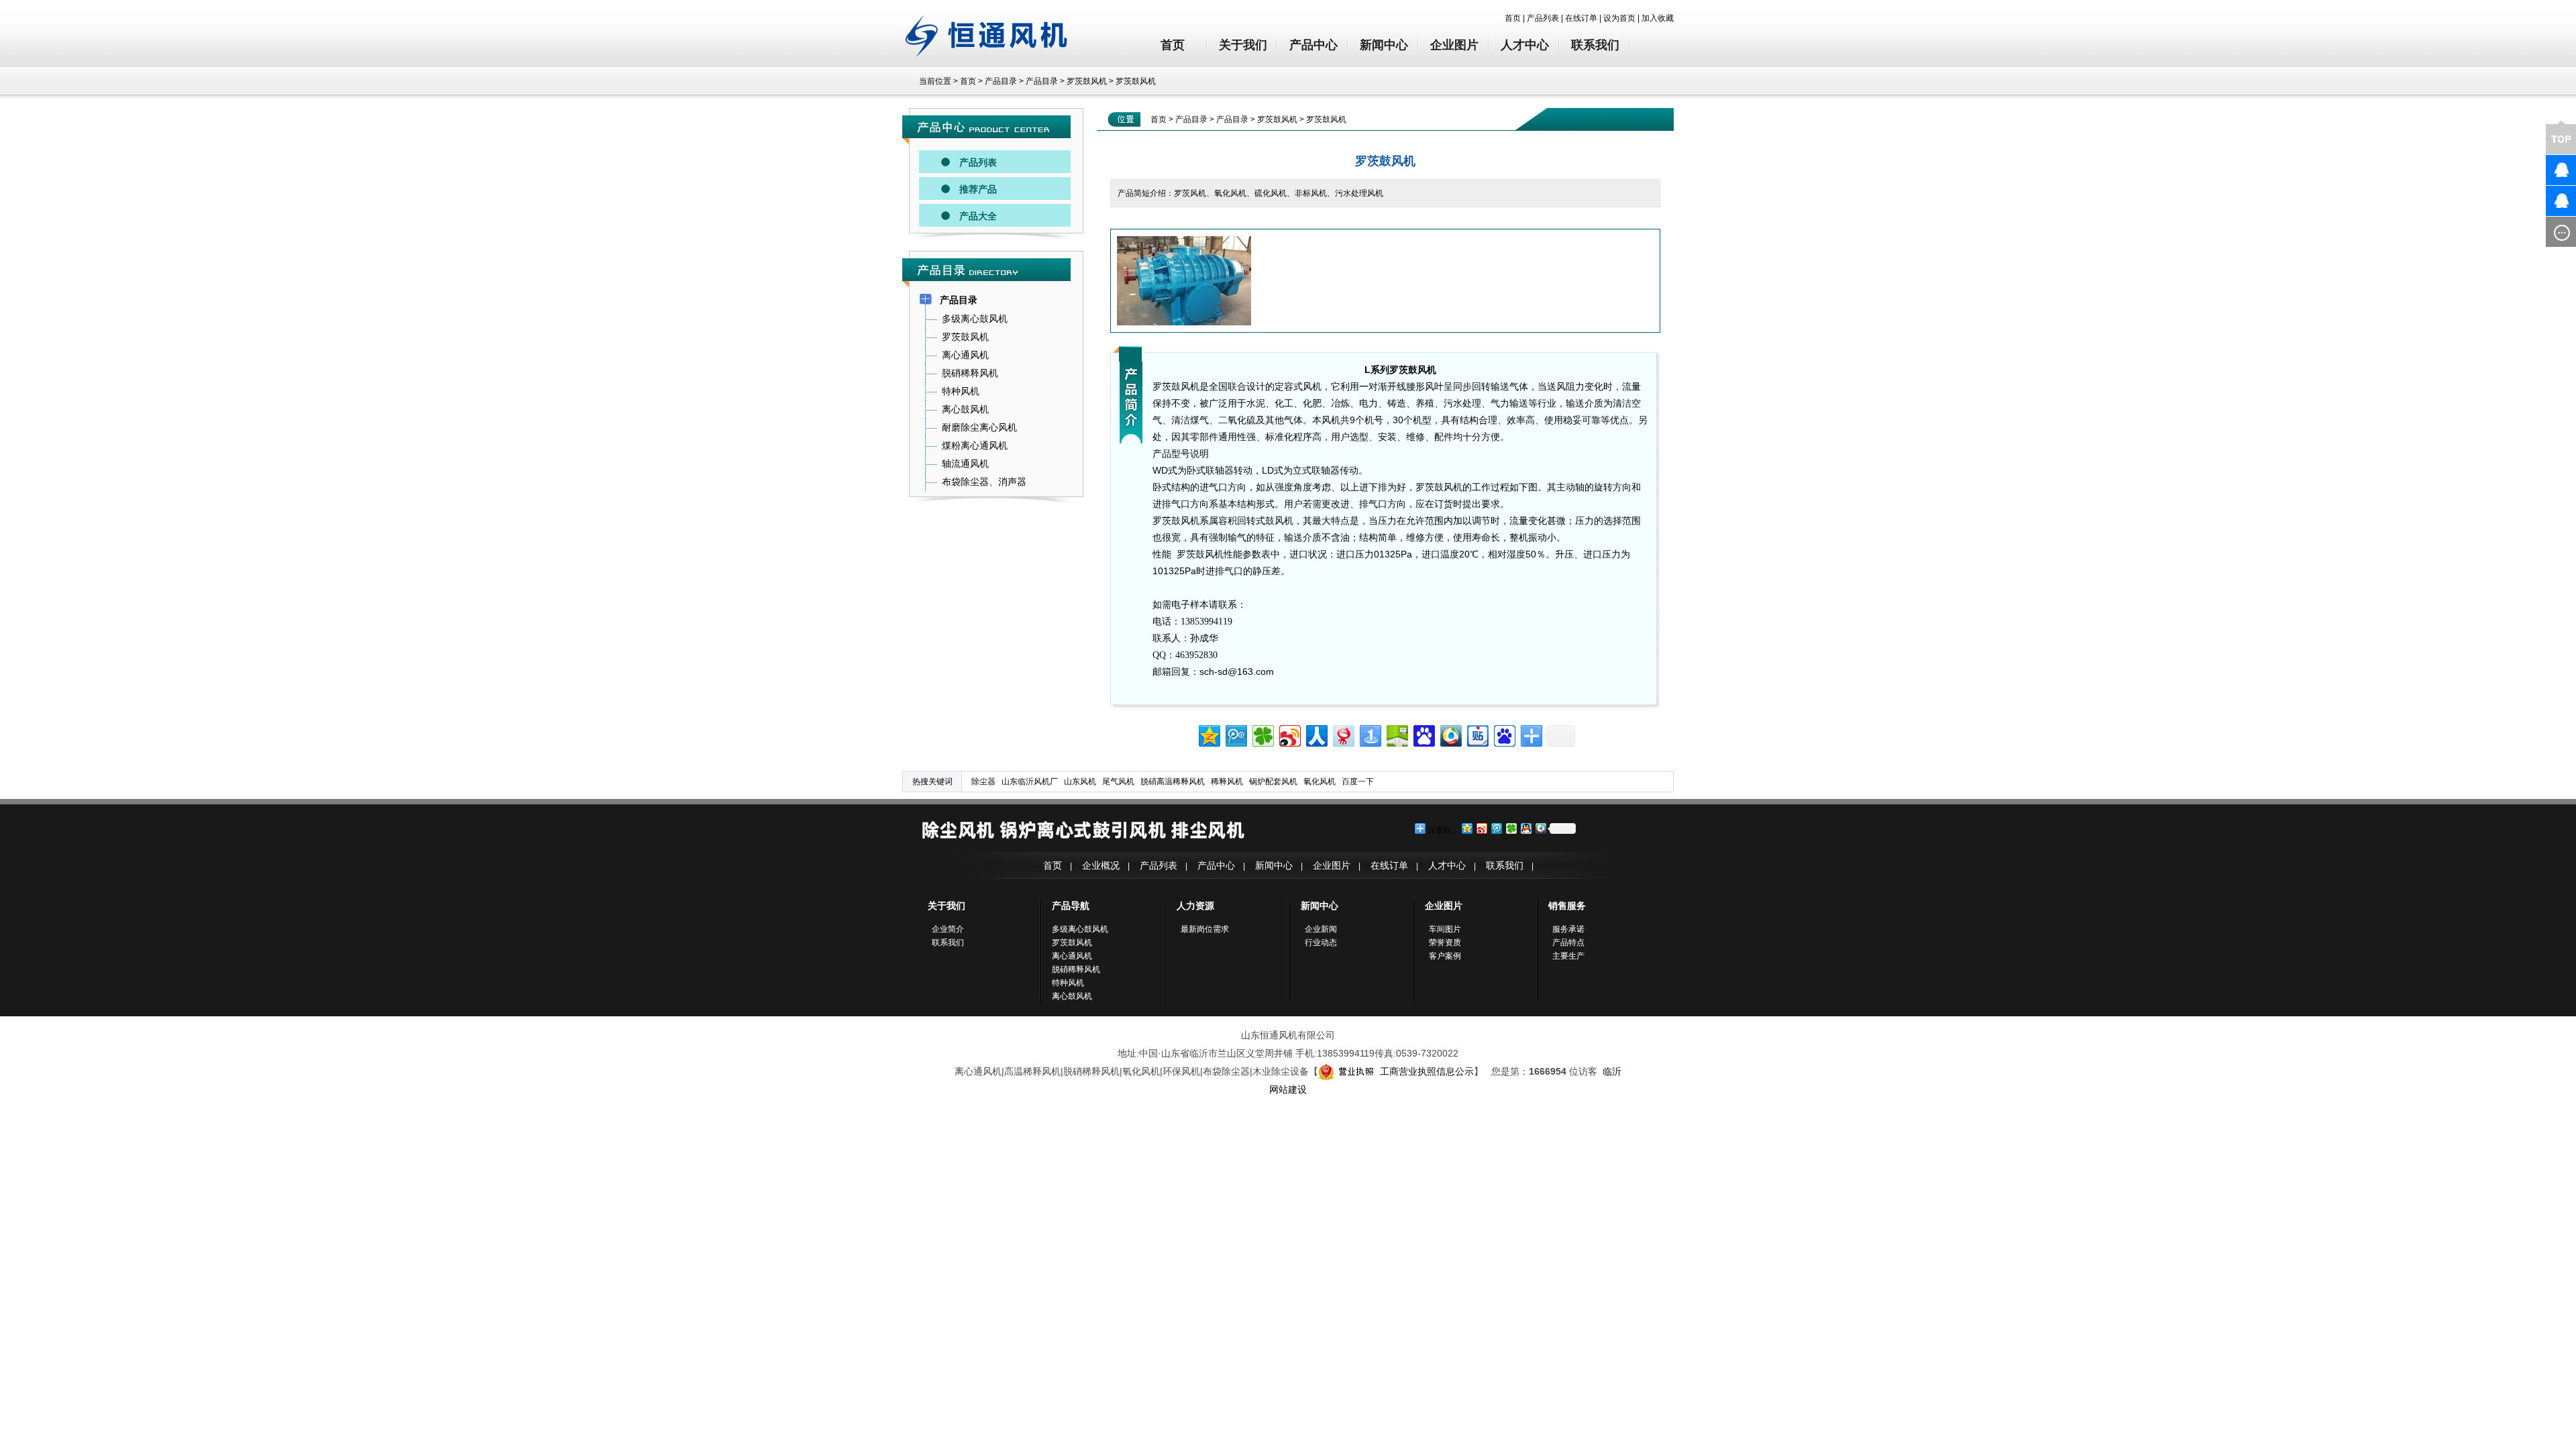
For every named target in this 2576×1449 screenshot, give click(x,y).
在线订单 (1581, 18)
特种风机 (1068, 983)
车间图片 (1445, 929)
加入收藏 (1658, 18)
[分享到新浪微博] (1289, 734)
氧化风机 (1320, 782)
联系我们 (1595, 45)
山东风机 (1080, 782)
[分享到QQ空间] (1209, 734)
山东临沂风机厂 (1030, 782)
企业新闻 (1321, 929)
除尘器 (983, 782)
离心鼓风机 (1072, 996)
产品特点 (1568, 943)
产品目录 (1001, 81)
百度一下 (1358, 782)
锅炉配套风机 (1273, 782)
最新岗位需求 (1205, 929)
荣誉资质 (1445, 943)
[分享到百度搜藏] (1423, 734)
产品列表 (1543, 18)
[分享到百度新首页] (1504, 734)
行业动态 (1321, 943)
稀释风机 (1227, 782)
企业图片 (1454, 45)
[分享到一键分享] (1370, 734)
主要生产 (1568, 956)
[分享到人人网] (1316, 734)
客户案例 (1445, 956)
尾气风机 (1118, 782)
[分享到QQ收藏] (1450, 734)
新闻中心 (1384, 45)
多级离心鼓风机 (1080, 929)
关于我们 (1243, 45)
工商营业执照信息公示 (1427, 1071)
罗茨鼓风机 (1087, 81)
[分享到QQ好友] (1525, 828)
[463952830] (2539, 170)
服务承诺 (1568, 929)
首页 (1513, 18)
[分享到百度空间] (1396, 734)
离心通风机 (1072, 956)
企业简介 (948, 929)
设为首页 (1619, 18)
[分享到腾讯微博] (1235, 734)
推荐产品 (978, 189)
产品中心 (1313, 45)
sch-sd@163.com (1237, 672)
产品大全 (978, 216)
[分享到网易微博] (1343, 734)
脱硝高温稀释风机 (1173, 782)
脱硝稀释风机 (1076, 969)
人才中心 (1525, 45)
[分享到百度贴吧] (1477, 734)
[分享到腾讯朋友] (1262, 734)
